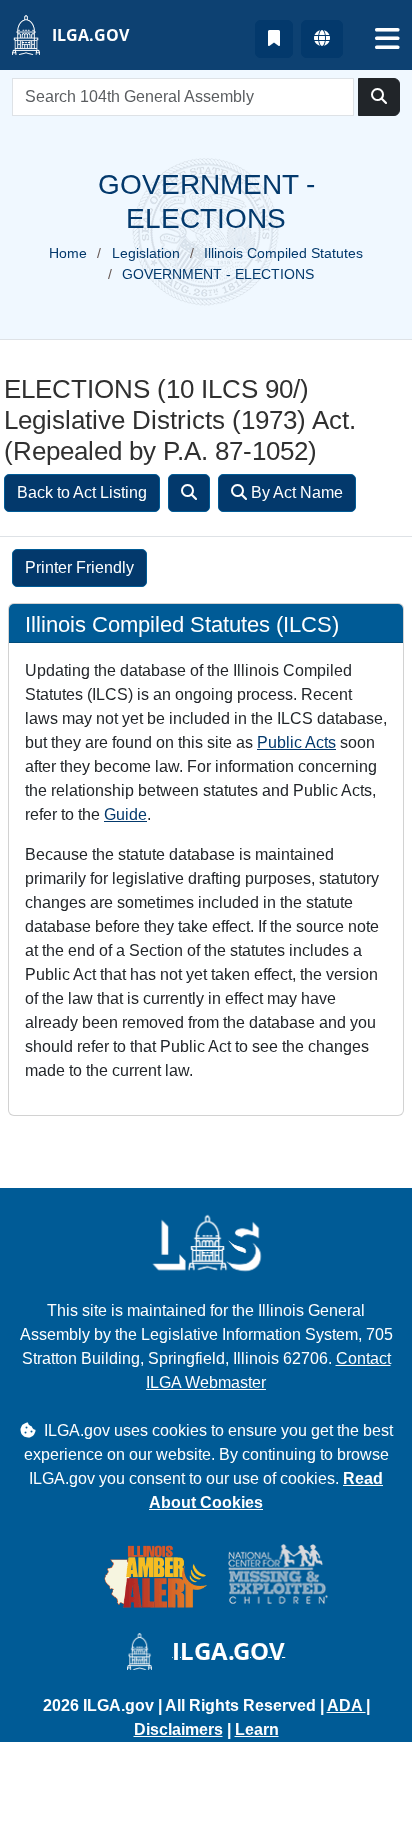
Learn (257, 1729)
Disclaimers (178, 1729)
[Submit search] (379, 97)
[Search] (189, 493)
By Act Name (295, 492)
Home (68, 253)
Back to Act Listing (82, 492)
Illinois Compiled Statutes (283, 253)
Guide (125, 814)
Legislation (146, 253)
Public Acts (296, 742)
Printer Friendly (79, 567)
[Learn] (274, 39)
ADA (346, 1705)
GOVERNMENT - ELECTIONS (218, 274)
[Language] (322, 39)
